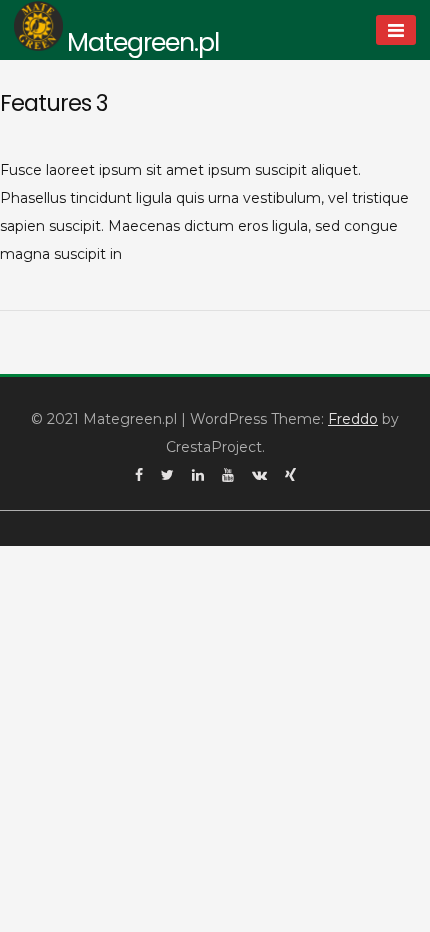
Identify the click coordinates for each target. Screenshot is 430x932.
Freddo (353, 419)
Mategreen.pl (143, 42)
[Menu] (396, 30)
